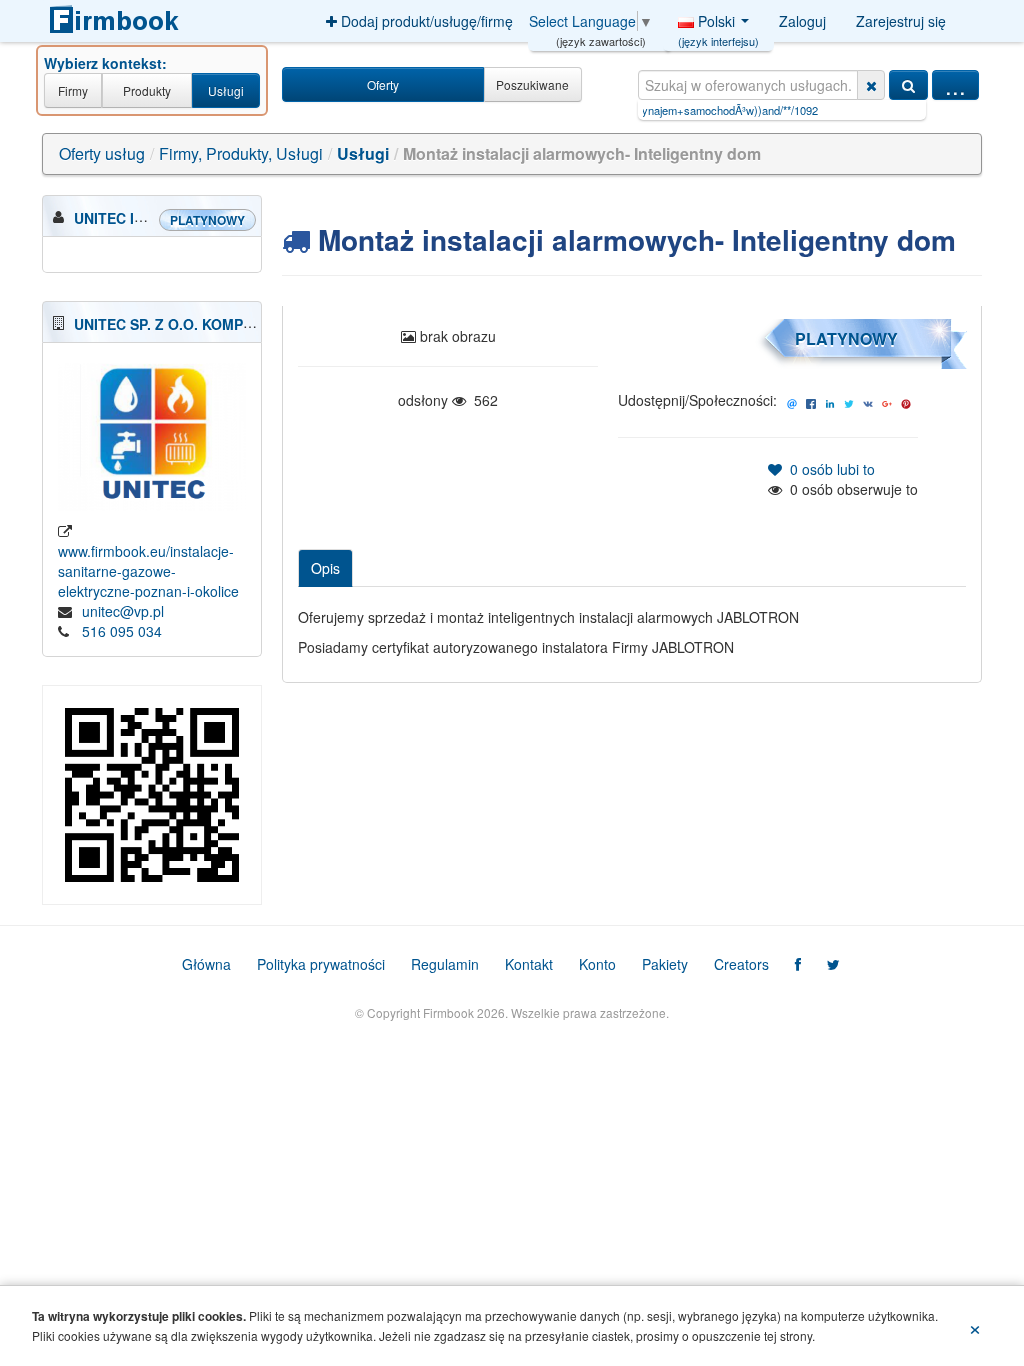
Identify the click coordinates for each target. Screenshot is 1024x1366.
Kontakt (529, 964)
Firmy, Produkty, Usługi (241, 153)
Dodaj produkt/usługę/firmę (425, 21)
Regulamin (445, 964)
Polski (718, 26)
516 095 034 (122, 631)
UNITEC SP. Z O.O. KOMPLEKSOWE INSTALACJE (239, 324)
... (955, 85)
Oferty (383, 84)
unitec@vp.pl (123, 611)
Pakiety (665, 964)
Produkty (147, 90)
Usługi (226, 90)
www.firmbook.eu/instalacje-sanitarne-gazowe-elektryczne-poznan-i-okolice (148, 571)
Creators (741, 964)
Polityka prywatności (321, 964)
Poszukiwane (532, 84)
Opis (325, 568)
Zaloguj (802, 21)
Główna (206, 964)
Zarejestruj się (901, 21)
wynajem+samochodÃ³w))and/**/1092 (688, 110)
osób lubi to (828, 469)
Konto (597, 964)
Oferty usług (102, 153)
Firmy (73, 90)
